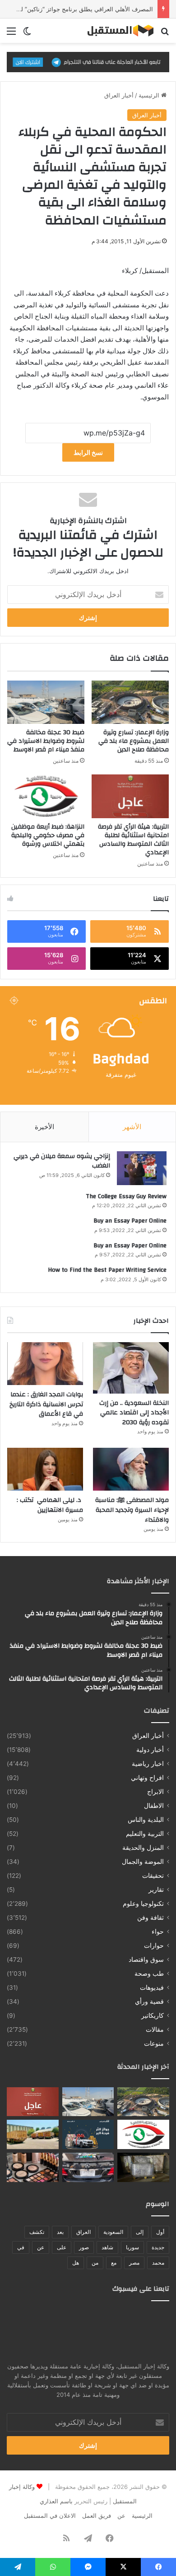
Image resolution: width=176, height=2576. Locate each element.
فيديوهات (152, 1988)
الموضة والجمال (143, 1862)
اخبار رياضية (148, 1764)
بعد (60, 2232)
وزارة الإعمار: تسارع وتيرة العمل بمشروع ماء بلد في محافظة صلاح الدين (134, 741)
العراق (83, 2232)
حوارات (154, 1946)
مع (114, 2263)
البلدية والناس (146, 1820)
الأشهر (132, 1127)
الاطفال (154, 1806)
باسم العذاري (56, 2501)
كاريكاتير (153, 2015)
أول (160, 2232)
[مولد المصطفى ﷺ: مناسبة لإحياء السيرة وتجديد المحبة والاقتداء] (131, 1469)
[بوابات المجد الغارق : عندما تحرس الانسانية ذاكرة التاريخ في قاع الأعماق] (45, 1364)
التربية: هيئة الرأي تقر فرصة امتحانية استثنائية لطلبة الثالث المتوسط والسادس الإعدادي (133, 840)
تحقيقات (153, 1876)
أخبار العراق (119, 95)
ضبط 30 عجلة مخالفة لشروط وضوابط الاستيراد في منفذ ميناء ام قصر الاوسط (46, 741)
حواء (158, 1932)
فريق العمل (97, 2516)
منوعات (154, 2043)
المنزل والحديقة (143, 1848)
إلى (140, 2232)
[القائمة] (11, 34)
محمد (158, 2263)
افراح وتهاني (147, 1778)
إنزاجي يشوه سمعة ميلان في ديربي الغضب (62, 1161)
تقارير (156, 1890)
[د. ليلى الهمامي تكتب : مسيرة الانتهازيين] (45, 1469)
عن (41, 2247)
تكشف (37, 2232)
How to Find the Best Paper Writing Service (107, 1270)
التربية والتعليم (145, 1834)
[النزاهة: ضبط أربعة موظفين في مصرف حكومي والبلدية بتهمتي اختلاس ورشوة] (46, 796)
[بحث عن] (165, 34)
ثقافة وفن (151, 1918)
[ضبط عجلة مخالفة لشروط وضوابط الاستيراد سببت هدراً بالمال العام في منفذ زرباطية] (143, 2167)
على (62, 2247)
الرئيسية (150, 95)
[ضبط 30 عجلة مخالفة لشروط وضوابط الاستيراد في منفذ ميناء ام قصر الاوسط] (46, 702)
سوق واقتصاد (146, 1960)
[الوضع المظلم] (27, 34)
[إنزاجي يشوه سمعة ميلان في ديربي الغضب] (142, 1168)
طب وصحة (149, 1974)
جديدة (158, 2247)
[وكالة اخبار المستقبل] (117, 31)
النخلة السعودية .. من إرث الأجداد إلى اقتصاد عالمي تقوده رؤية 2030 (134, 1413)
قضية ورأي (149, 2001)
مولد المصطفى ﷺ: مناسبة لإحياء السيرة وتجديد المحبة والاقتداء (132, 1510)
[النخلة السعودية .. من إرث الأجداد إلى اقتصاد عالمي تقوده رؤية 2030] (131, 1368)
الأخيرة (44, 1127)
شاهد (107, 2247)
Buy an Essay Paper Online (130, 1221)
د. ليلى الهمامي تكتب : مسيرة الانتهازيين (50, 1505)
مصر (134, 2263)
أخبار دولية (150, 1750)
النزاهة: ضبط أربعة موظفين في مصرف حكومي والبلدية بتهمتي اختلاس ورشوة (48, 835)
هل (76, 2263)
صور (84, 2247)
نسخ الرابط (88, 452)
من (95, 2263)
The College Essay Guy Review (126, 1196)
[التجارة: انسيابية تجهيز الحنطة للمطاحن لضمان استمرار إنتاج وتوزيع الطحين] (33, 2134)
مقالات (155, 2029)
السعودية (113, 2232)
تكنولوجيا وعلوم (143, 1904)
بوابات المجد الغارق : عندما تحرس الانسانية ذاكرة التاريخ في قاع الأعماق (46, 1404)
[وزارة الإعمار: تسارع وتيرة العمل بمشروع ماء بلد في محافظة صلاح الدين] (130, 702)
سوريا (132, 2247)
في (21, 2247)
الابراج (155, 1792)
